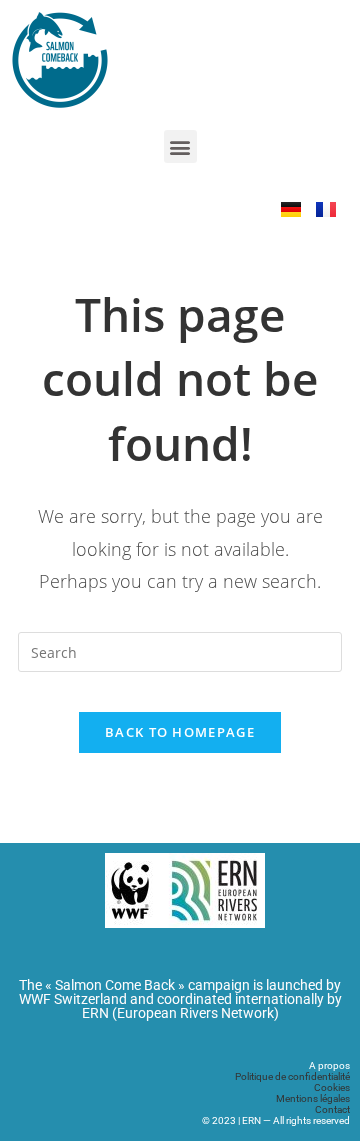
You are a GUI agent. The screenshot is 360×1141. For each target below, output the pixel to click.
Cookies (332, 1087)
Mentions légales (313, 1098)
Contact (332, 1109)
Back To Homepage (180, 732)
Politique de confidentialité (292, 1076)
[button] (180, 146)
